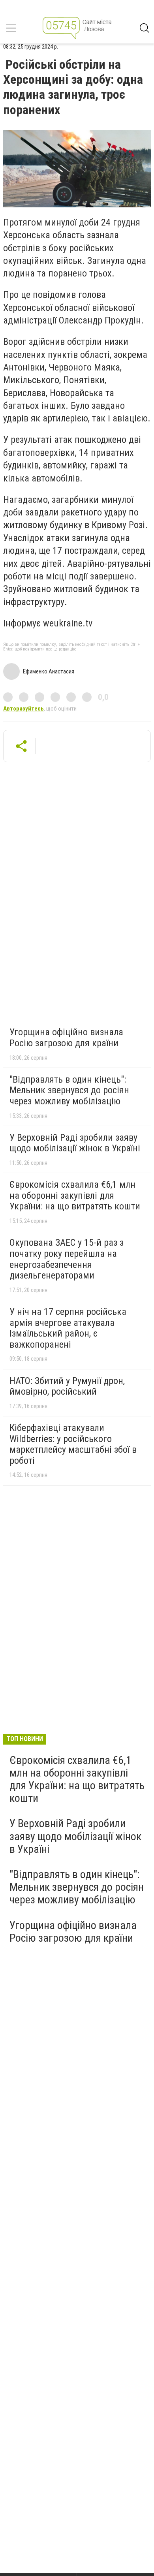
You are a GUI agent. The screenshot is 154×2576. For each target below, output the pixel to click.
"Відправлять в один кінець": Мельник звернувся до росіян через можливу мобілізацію (69, 1090)
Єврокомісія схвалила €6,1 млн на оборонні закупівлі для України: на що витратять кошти (75, 1195)
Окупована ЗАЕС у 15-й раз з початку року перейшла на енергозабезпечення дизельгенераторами (67, 1259)
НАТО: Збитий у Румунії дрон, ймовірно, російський (67, 1386)
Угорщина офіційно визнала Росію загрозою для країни (66, 1038)
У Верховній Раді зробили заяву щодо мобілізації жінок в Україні (75, 1143)
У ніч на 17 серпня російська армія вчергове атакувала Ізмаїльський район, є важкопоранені (68, 1328)
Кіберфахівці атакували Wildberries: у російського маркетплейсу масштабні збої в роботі (73, 1444)
